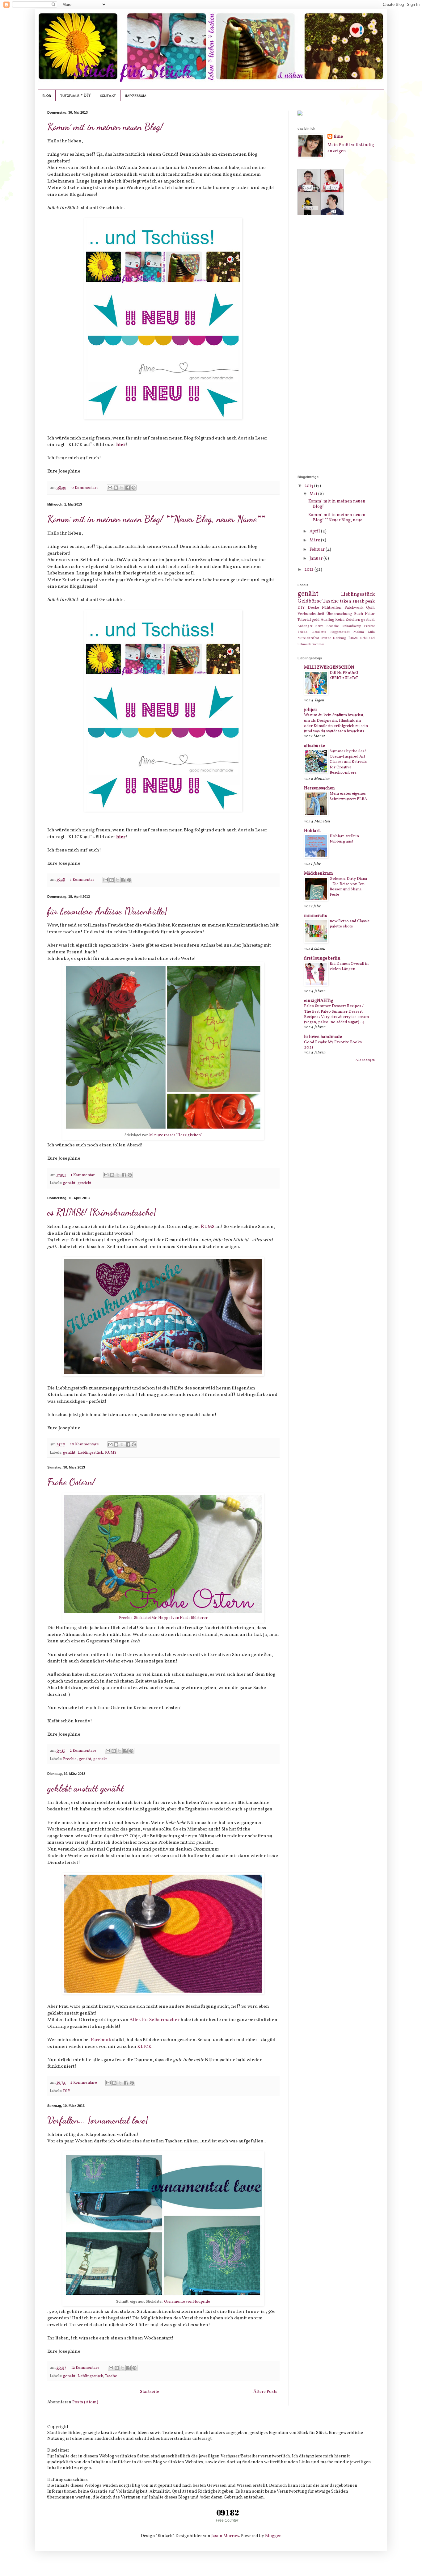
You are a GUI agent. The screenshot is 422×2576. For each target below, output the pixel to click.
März (315, 540)
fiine (338, 137)
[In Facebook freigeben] (128, 488)
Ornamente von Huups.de (187, 2302)
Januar (316, 559)
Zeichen (353, 620)
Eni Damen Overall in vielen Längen (349, 966)
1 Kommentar (83, 880)
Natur (370, 614)
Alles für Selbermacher (154, 2020)
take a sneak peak (357, 601)
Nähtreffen (332, 608)
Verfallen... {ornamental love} (98, 2120)
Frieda (302, 632)
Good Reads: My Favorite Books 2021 (333, 1045)
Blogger (273, 2536)
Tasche (111, 2376)
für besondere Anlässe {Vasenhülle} (107, 911)
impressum (136, 95)
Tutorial (304, 620)
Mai (314, 494)
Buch (359, 614)
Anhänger (305, 626)
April (315, 531)
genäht (69, 1183)
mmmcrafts (316, 916)
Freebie (70, 1759)
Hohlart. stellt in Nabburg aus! (344, 839)
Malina (359, 632)
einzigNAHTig (319, 1001)
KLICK (144, 2047)
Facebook (101, 2040)
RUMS (208, 1227)
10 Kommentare (85, 1444)
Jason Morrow (225, 2536)
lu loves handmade (323, 1037)
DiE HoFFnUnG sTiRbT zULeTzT (344, 675)
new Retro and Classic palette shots (350, 924)
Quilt (370, 608)
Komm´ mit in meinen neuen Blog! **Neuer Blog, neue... (337, 518)
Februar (318, 550)
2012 (309, 570)
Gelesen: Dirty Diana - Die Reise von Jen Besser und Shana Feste (348, 887)
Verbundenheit (311, 614)
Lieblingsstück (90, 1453)
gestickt (84, 1183)
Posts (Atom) (85, 2402)
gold (316, 620)
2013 (309, 486)
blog (47, 95)
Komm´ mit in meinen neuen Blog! (105, 127)
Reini (340, 620)
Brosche (332, 626)
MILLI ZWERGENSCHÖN (329, 668)
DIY (67, 2091)
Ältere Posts (265, 2392)
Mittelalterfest (308, 638)
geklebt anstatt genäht (86, 1788)
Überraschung (339, 614)
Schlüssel (367, 638)
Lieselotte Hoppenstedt (331, 632)
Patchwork (354, 608)
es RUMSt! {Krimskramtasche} (102, 1212)
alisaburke (314, 746)
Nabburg (340, 638)
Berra (319, 626)
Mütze (326, 638)
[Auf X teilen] (122, 488)
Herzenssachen (319, 788)
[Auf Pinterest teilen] (133, 488)
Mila (371, 632)
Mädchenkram (319, 874)
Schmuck (304, 644)
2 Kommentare (84, 1751)
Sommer (318, 644)
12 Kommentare (86, 2368)
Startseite (150, 2392)
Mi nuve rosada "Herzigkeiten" (175, 1135)
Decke (313, 608)
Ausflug (327, 620)
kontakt (108, 95)
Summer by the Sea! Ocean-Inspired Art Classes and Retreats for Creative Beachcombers (348, 762)
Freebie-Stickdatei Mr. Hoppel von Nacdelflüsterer (163, 1618)
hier (121, 445)
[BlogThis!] (116, 488)
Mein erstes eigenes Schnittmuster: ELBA (348, 796)
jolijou (310, 710)
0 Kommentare (85, 488)
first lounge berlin (322, 958)
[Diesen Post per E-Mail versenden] (110, 488)
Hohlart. (312, 831)
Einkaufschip (351, 626)
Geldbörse (310, 601)
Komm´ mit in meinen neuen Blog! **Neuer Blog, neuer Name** (156, 519)
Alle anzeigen (365, 1060)
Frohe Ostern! (71, 1482)
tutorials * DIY (75, 95)
